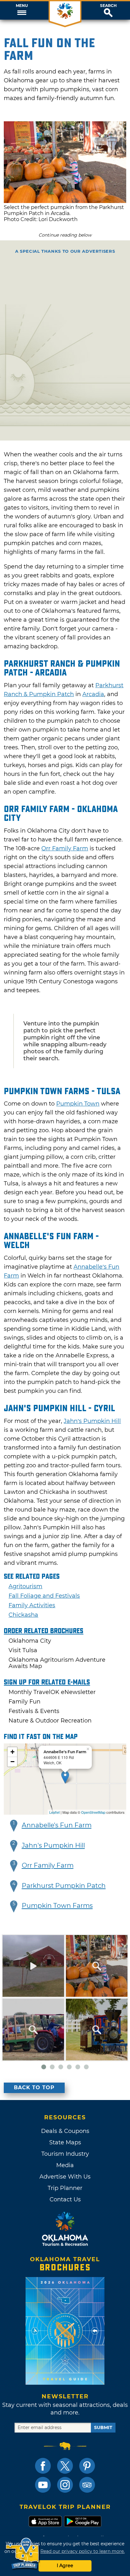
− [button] (12, 1762)
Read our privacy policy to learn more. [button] (83, 2551)
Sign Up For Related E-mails (47, 1682)
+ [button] (12, 1752)
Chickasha (23, 1615)
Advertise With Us (65, 2177)
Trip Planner (65, 2188)
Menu (22, 6)
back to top (34, 2087)
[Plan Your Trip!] (23, 2554)
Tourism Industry (65, 2154)
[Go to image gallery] (65, 201)
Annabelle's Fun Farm (57, 1825)
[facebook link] (43, 2466)
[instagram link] (65, 2485)
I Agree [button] (65, 2566)
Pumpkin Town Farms (57, 1906)
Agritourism (25, 1586)
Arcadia (93, 694)
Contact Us (65, 2199)
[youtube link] (43, 2485)
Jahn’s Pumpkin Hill (92, 1421)
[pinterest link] (87, 2466)
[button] (22, 10)
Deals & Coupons (65, 2131)
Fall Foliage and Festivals (44, 1596)
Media (65, 2165)
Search (108, 6)
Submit (103, 2427)
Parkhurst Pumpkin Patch (64, 1886)
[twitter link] (65, 2466)
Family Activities (32, 1605)
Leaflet (54, 1812)
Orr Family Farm (65, 848)
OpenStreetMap (93, 1812)
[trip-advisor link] (87, 2485)
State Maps (65, 2142)
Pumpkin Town (78, 1104)
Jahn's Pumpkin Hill (53, 1845)
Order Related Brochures (44, 1631)
